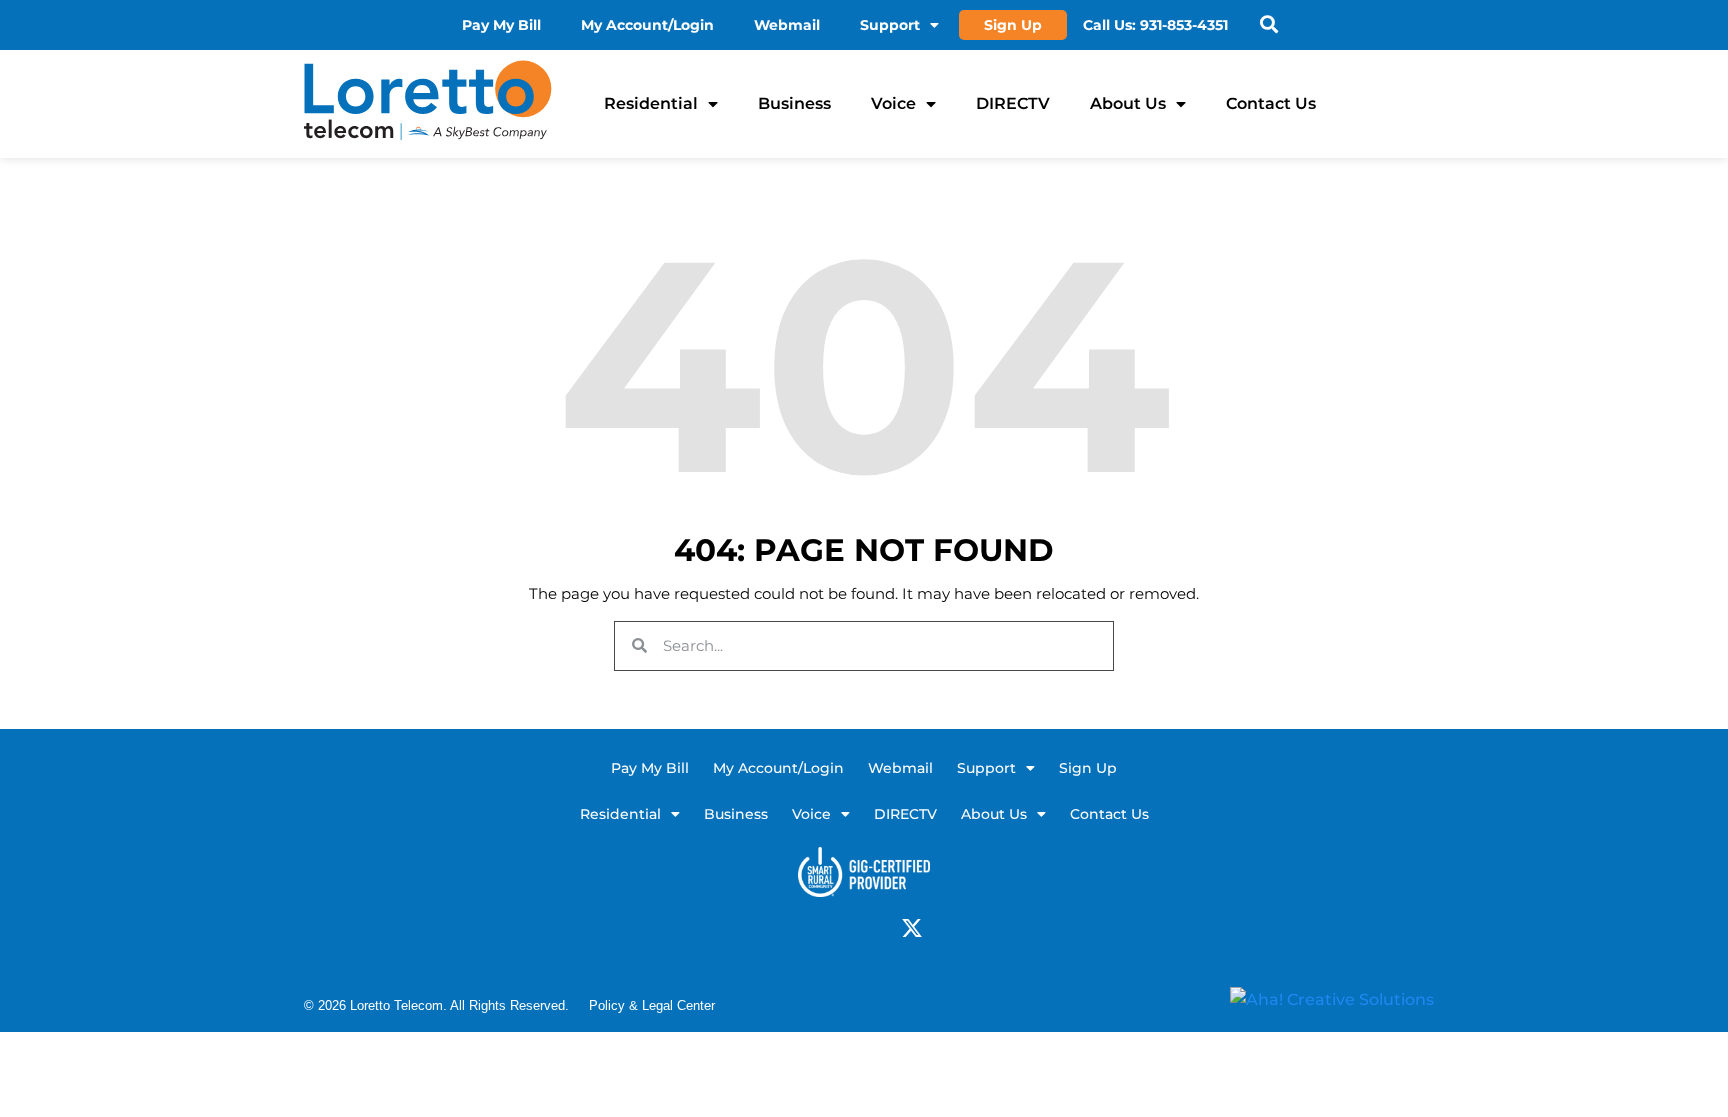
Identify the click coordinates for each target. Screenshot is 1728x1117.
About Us (1128, 103)
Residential (651, 103)
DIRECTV (1013, 103)
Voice (893, 103)
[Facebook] (816, 928)
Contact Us (1271, 103)
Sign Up (1013, 25)
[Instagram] (880, 928)
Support (890, 25)
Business (794, 103)
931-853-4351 (1184, 25)
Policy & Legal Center (652, 1005)
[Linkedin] (848, 928)
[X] (912, 928)
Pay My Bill (501, 25)
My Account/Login (647, 25)
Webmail (787, 25)
